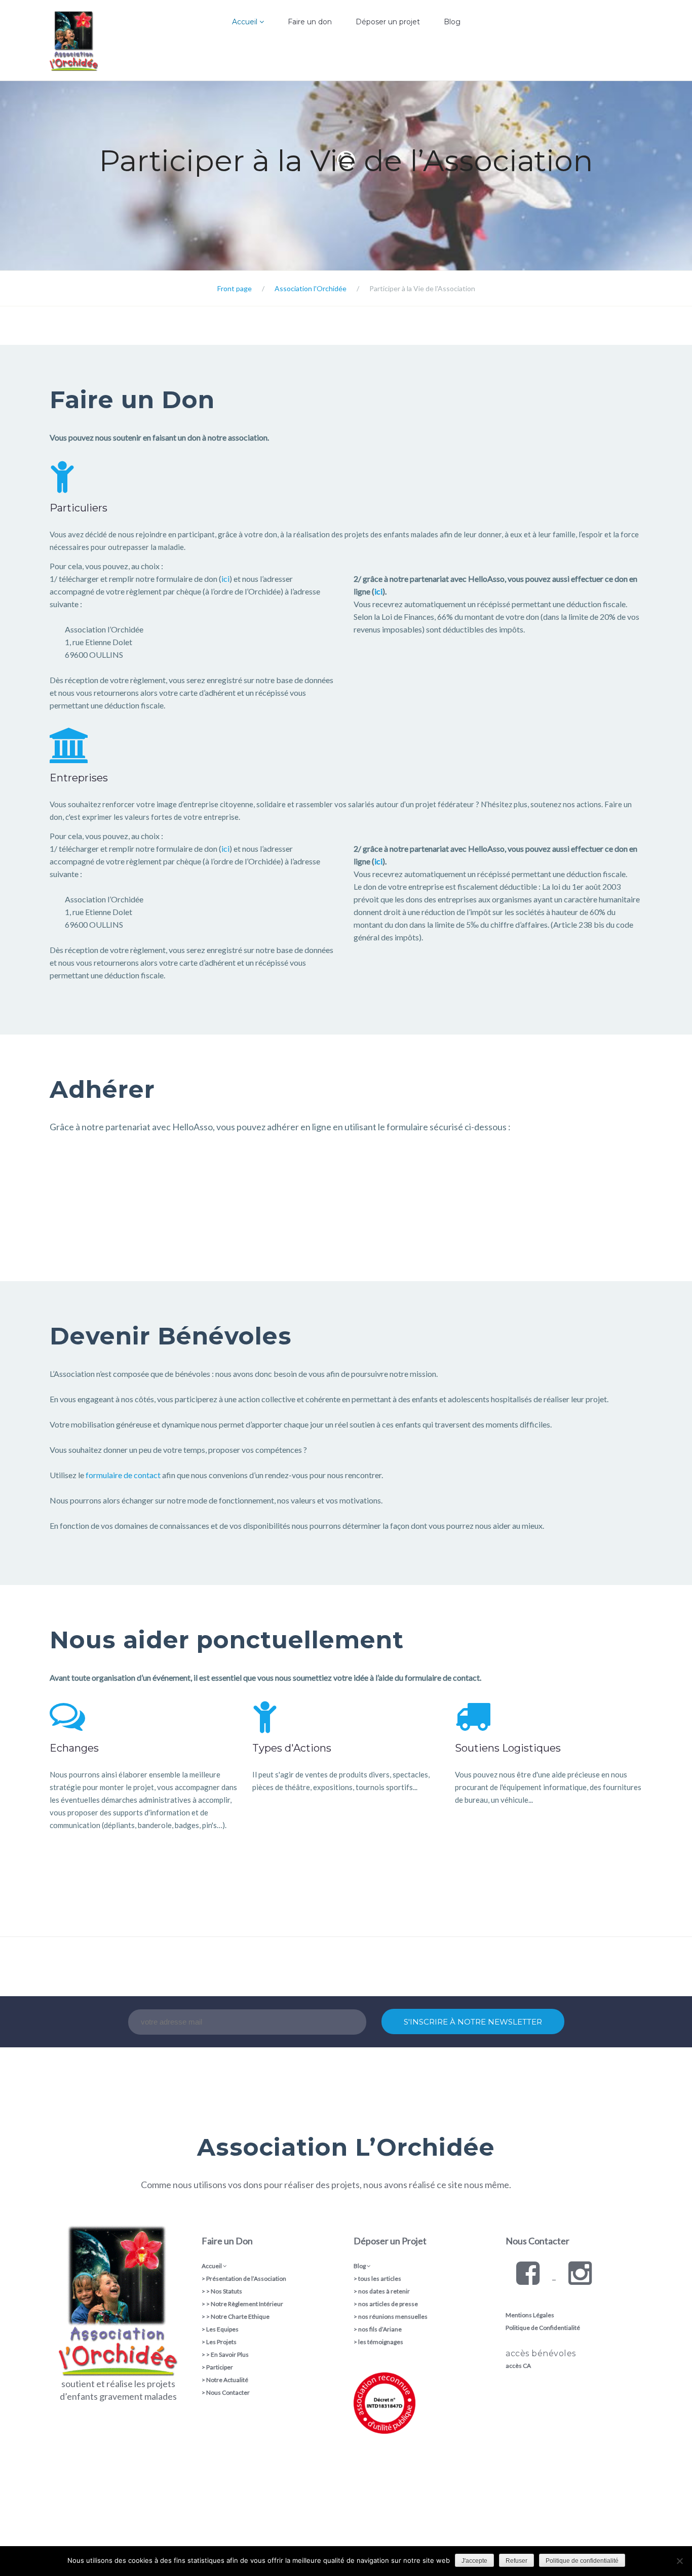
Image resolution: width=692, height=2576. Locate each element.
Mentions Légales (530, 2315)
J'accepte (474, 2561)
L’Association (221, 58)
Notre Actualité (227, 2380)
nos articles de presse (388, 2304)
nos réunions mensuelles (393, 2316)
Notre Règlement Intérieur (247, 2304)
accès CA (518, 2366)
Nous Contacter (228, 2392)
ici (225, 579)
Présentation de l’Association (246, 2278)
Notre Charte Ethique (240, 2316)
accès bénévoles (541, 2353)
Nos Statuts (226, 2291)
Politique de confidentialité (582, 2561)
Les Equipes (222, 2329)
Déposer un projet (388, 22)
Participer (220, 2367)
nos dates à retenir (384, 2291)
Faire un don (310, 22)
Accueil (246, 22)
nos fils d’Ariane (380, 2329)
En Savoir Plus (230, 2354)
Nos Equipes (221, 78)
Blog (452, 22)
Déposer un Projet (390, 2241)
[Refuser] (679, 2561)
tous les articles (380, 2278)
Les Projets (221, 2342)
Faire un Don (227, 2241)
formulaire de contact (123, 1475)
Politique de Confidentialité (543, 2328)
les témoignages (381, 2342)
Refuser (516, 2561)
